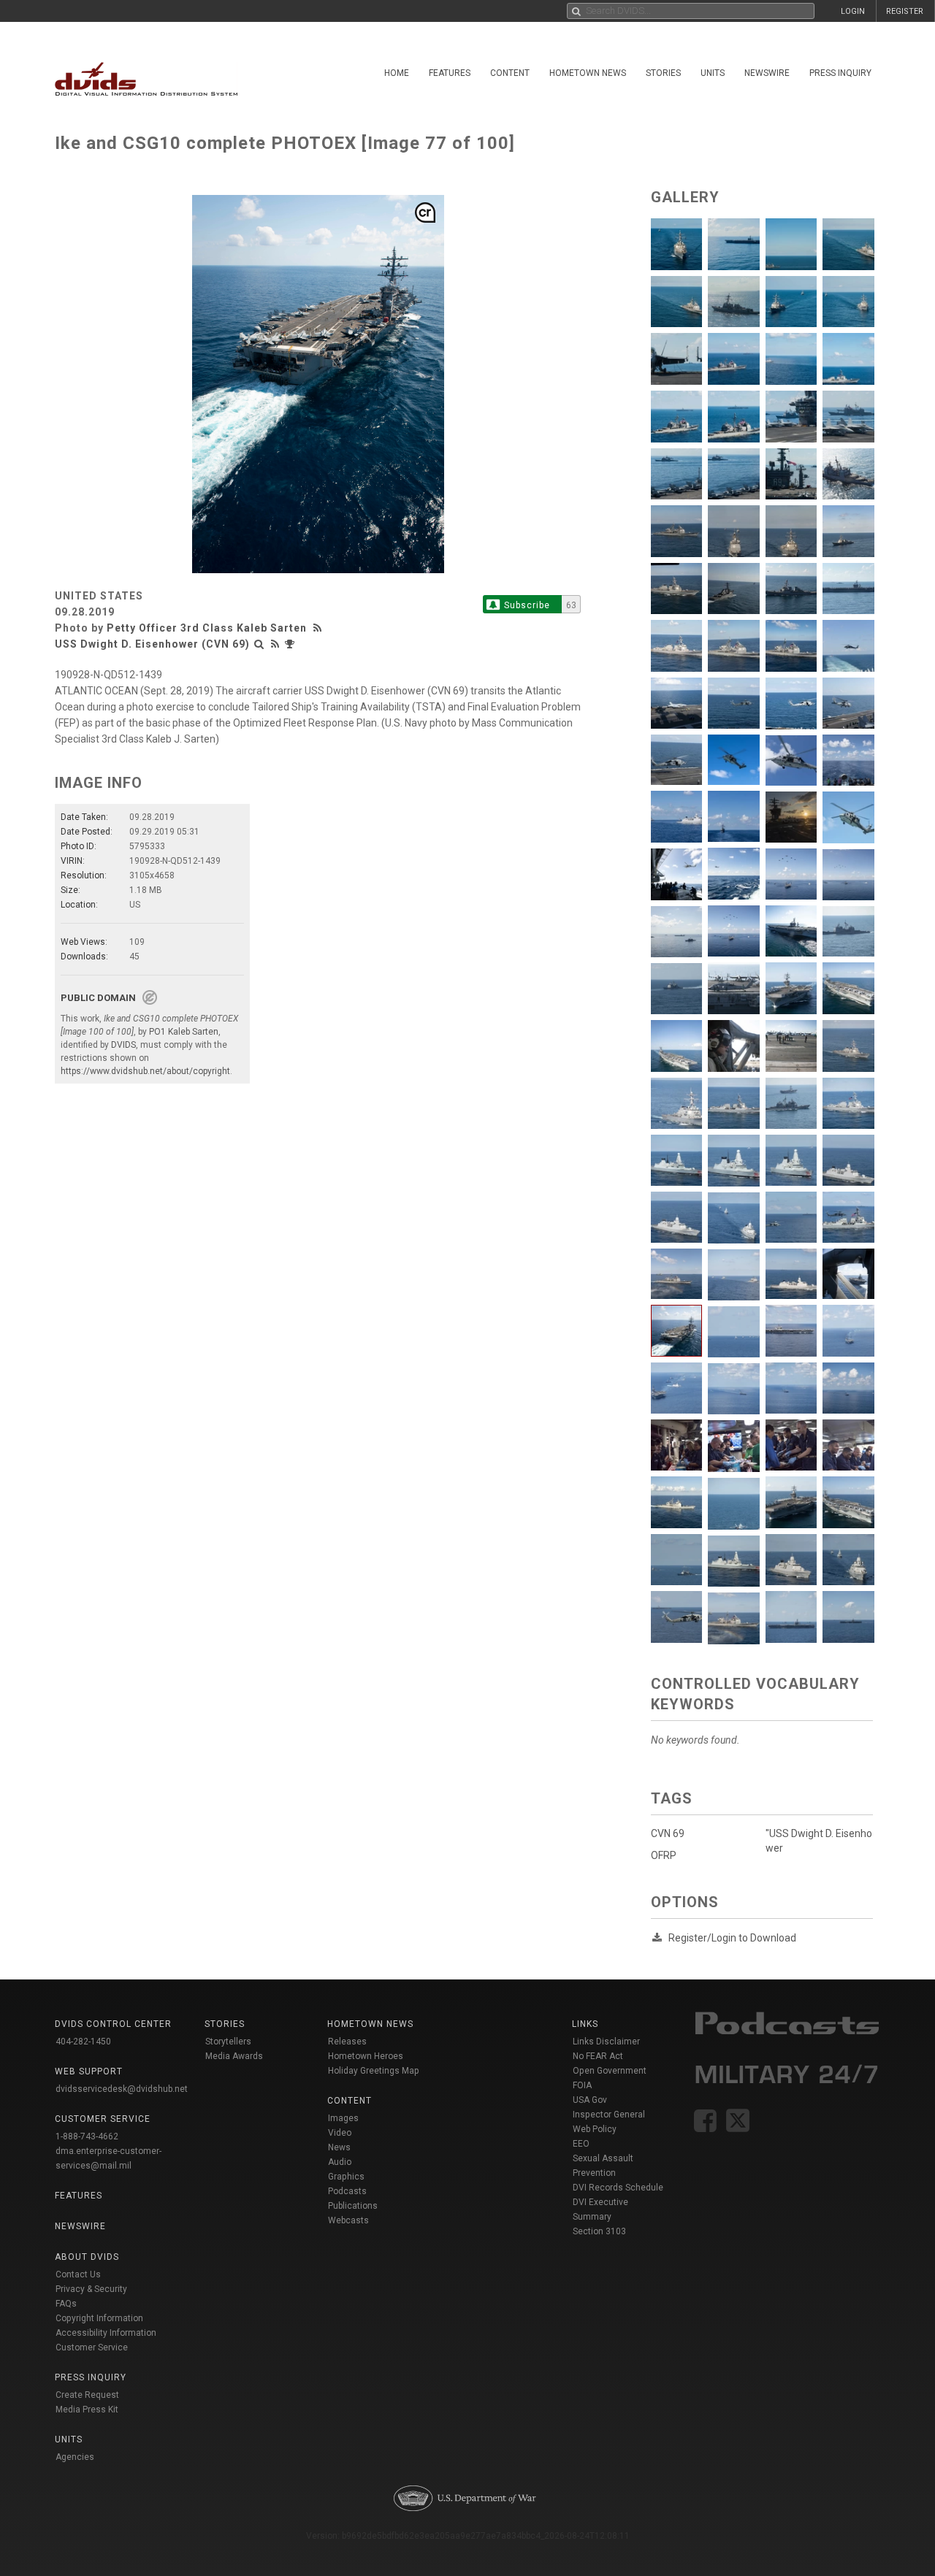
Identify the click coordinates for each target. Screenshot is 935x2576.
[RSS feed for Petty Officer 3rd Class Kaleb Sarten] (319, 628)
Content (510, 73)
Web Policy (595, 2129)
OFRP (664, 1855)
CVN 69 (668, 1833)
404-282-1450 (83, 2042)
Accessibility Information (106, 2333)
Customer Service (92, 2347)
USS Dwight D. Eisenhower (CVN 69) (152, 644)
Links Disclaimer (606, 2042)
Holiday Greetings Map (374, 2071)
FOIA (582, 2085)
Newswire (767, 73)
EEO (581, 2144)
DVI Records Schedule (618, 2188)
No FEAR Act (598, 2056)
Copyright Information (99, 2318)
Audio (340, 2162)
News (339, 2147)
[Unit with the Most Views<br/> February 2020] (291, 644)
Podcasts (347, 2191)
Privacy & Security (91, 2289)
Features (450, 73)
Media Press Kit (87, 2410)
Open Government (610, 2071)
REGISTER (905, 11)
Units (713, 73)
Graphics (346, 2177)
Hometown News (588, 73)
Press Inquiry (840, 73)
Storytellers (228, 2042)
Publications (353, 2206)
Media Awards (234, 2056)
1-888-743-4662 (87, 2136)
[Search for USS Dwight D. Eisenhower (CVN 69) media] (259, 644)
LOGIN (853, 11)
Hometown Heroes (366, 2056)
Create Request (87, 2395)
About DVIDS (87, 2257)
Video (340, 2133)
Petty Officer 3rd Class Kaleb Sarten (207, 628)
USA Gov (590, 2100)
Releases (347, 2042)
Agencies (75, 2457)
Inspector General (609, 2115)
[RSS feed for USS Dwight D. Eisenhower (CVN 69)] (275, 644)
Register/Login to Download (732, 1938)
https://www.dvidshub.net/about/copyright (145, 1071)
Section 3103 (599, 2231)
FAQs (66, 2304)
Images (343, 2118)
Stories (663, 73)
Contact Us (78, 2274)
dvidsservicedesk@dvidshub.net (122, 2089)
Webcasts (348, 2220)
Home (397, 73)
